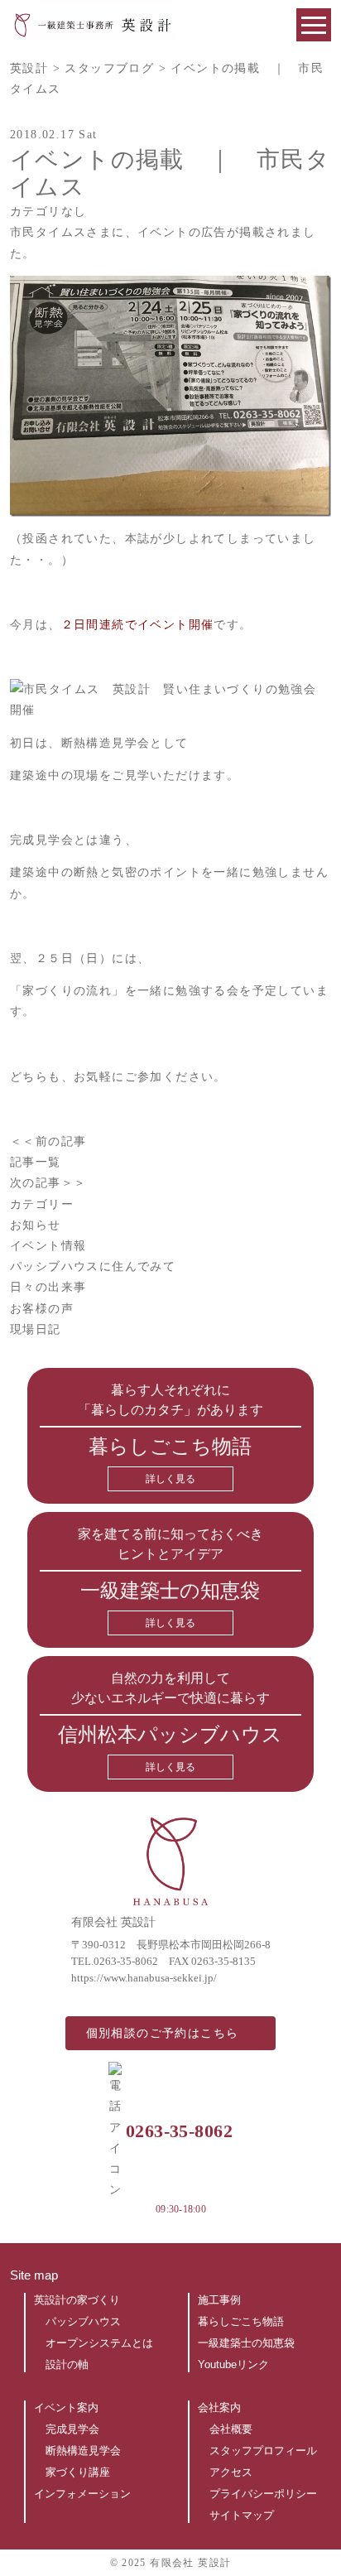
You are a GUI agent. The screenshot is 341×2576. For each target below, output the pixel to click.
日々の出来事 (50, 1287)
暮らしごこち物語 (241, 2321)
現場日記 (38, 1329)
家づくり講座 (78, 2472)
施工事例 (219, 2300)
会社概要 (231, 2429)
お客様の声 (44, 1309)
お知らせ (38, 1225)
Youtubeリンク (233, 2364)
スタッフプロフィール (263, 2451)
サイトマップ (242, 2515)
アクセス (231, 2472)
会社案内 (219, 2407)
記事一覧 (36, 1162)
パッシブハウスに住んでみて (95, 1266)
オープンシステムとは (99, 2343)
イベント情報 (50, 1246)
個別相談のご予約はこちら (163, 2033)
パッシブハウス (83, 2321)
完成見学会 (72, 2429)
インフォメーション (82, 2494)
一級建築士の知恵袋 (246, 2343)
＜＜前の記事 (48, 1141)
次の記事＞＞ (48, 1183)
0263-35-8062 (126, 1961)
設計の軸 (67, 2364)
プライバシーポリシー (263, 2494)
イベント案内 (66, 2407)
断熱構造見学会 (83, 2451)
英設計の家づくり (77, 2300)
